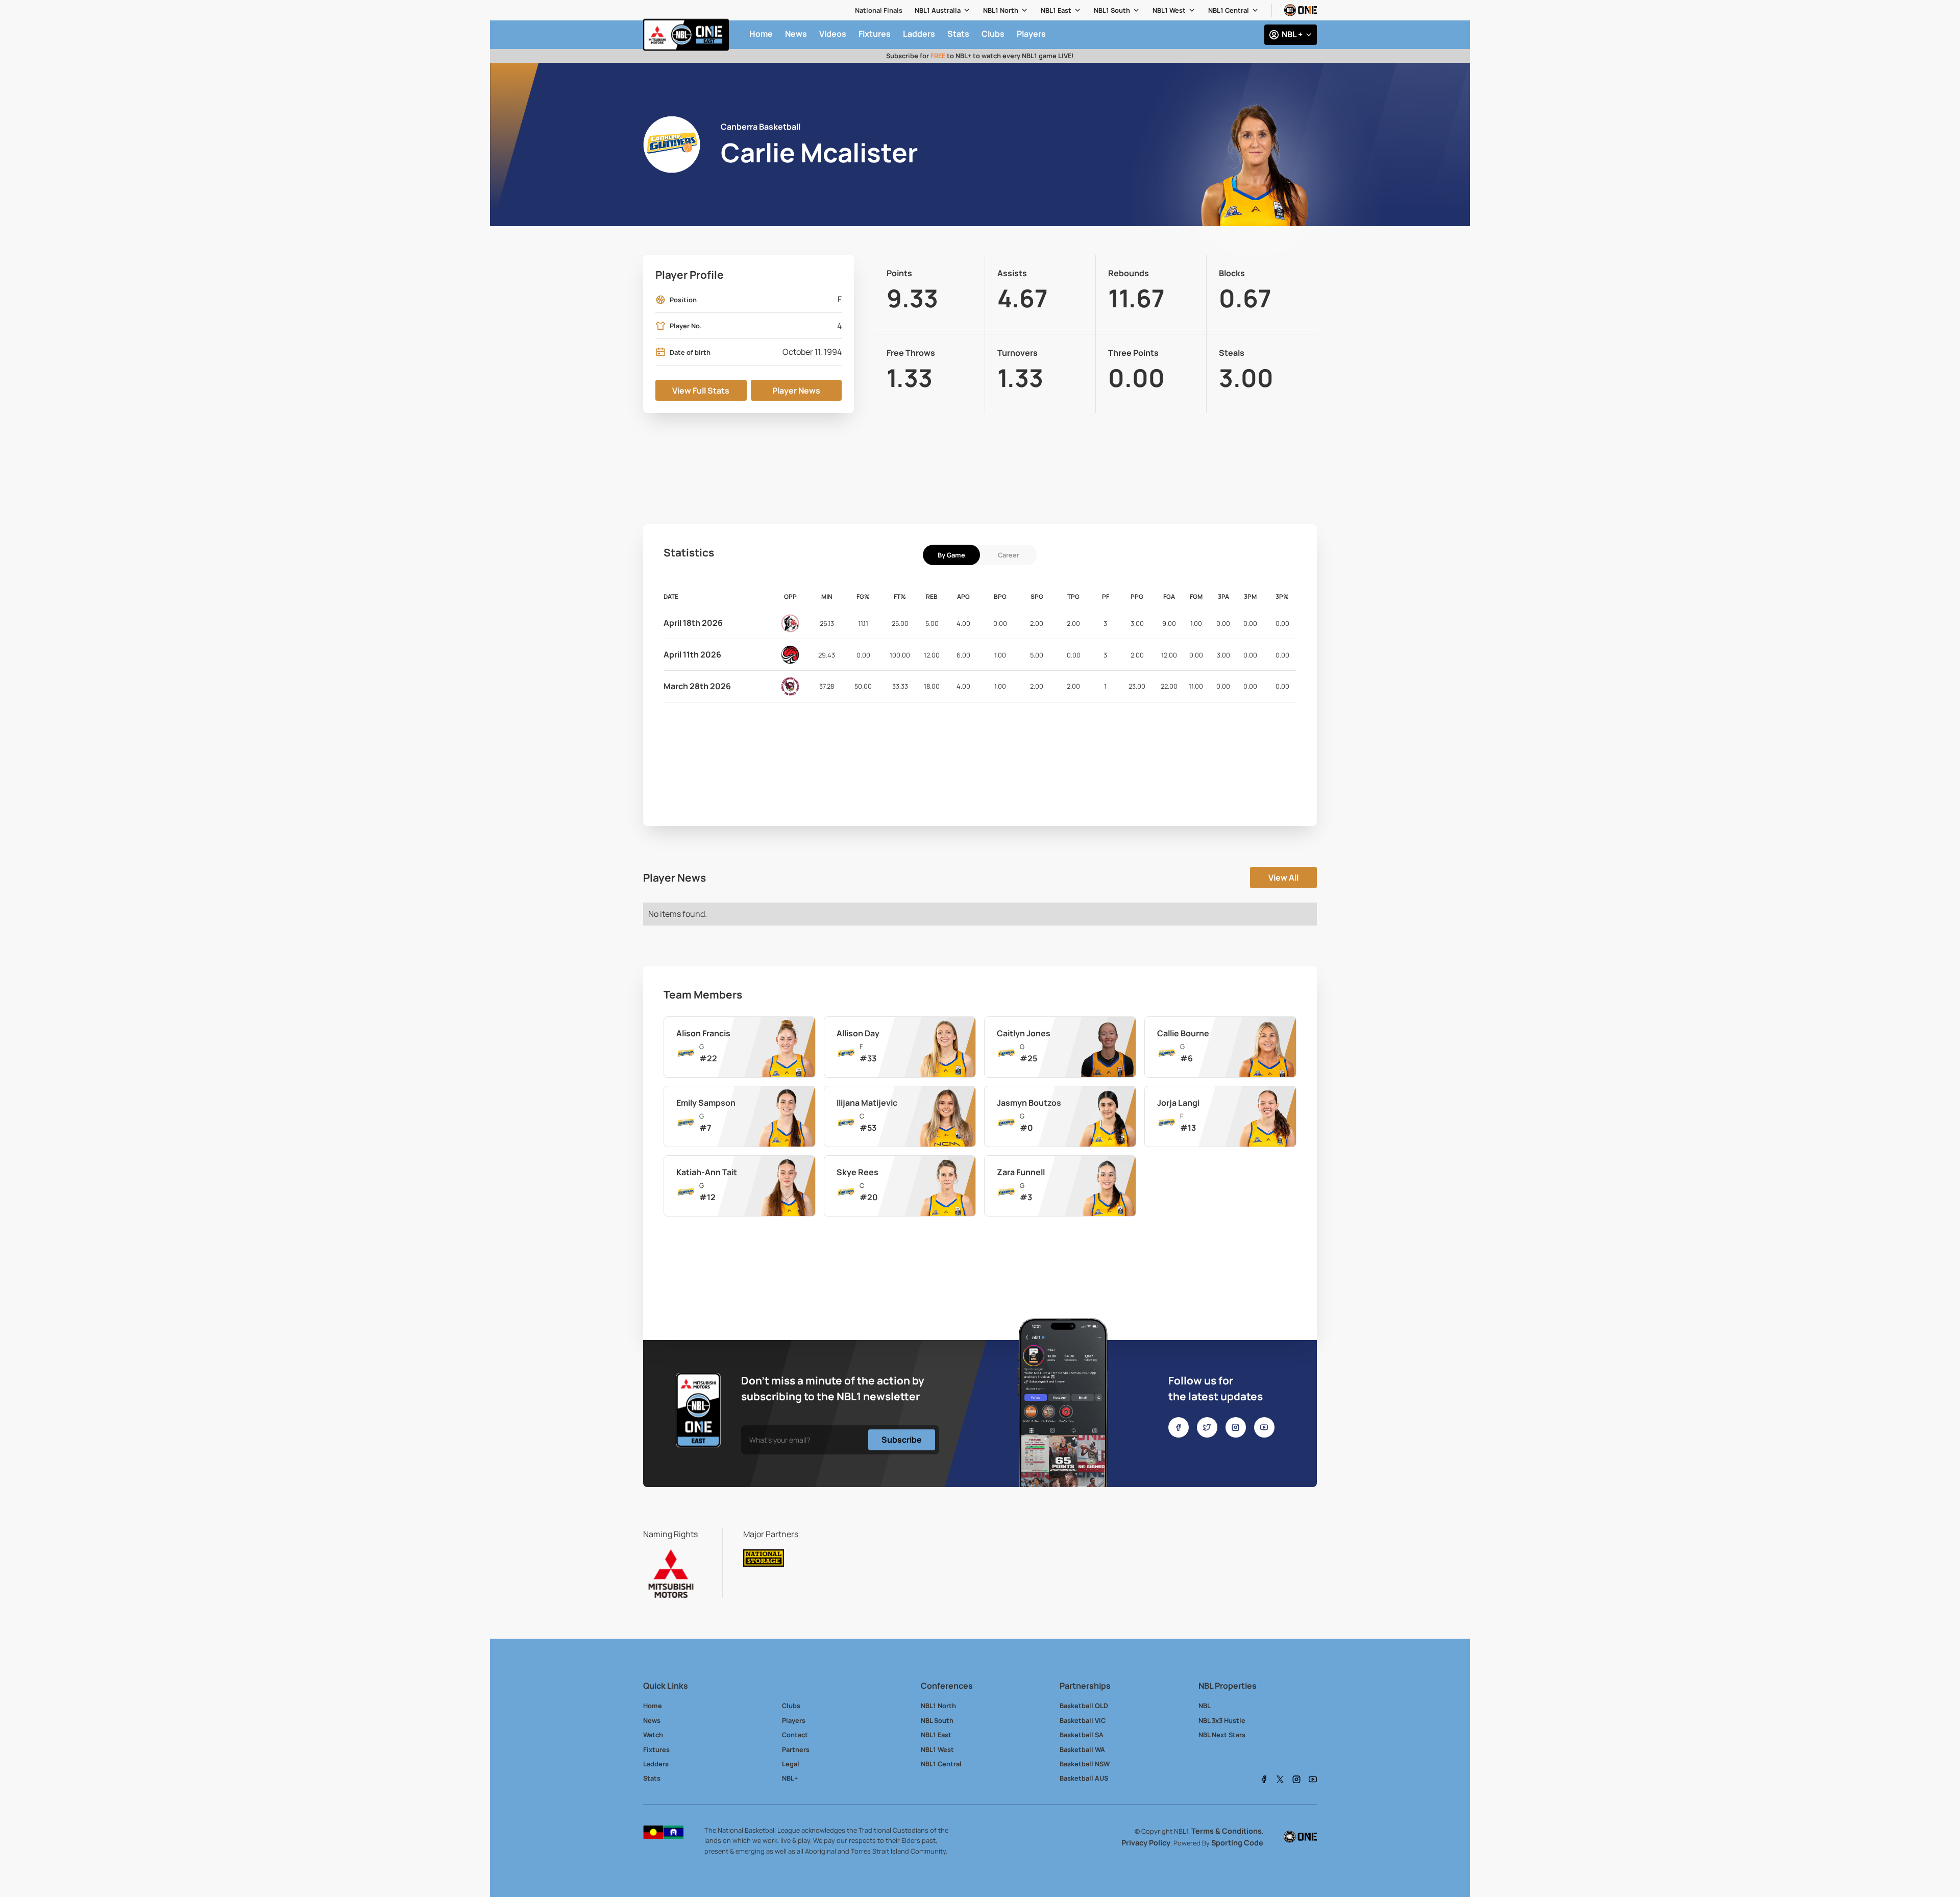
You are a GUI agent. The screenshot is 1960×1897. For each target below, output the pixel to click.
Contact (795, 1735)
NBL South (937, 1720)
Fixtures (656, 1749)
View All (1283, 878)
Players (794, 1720)
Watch (653, 1735)
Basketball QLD (1084, 1706)
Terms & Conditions (1227, 1831)
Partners (796, 1749)
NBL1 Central (1229, 10)
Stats (652, 1778)
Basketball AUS (1084, 1778)
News (652, 1720)
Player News (796, 391)
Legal (791, 1764)
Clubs (791, 1706)
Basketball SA (1082, 1735)
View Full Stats (701, 391)
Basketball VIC (1083, 1720)
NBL (1205, 1706)
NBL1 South (1112, 10)
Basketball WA (1082, 1749)
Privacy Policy (1146, 1843)
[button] (943, 10)
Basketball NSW (1085, 1764)
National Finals (879, 10)
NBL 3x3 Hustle (1222, 1720)
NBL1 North (1001, 10)
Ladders (656, 1764)
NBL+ (790, 1778)
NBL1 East (1056, 10)
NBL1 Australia (938, 10)
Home (653, 1706)
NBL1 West (1169, 10)
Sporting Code (1237, 1843)
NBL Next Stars (1222, 1735)
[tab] (951, 555)
